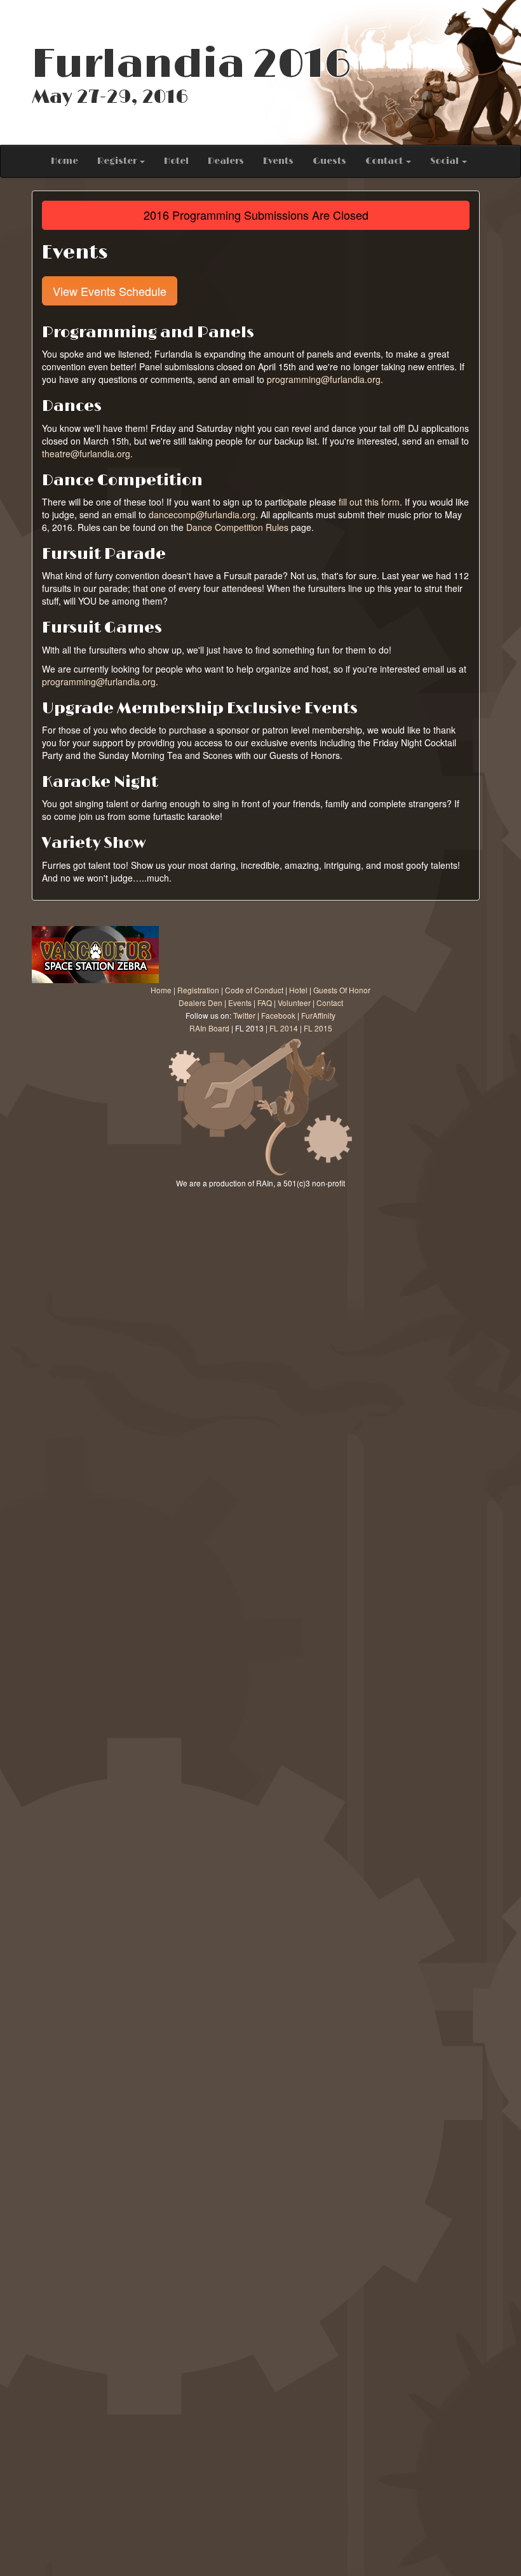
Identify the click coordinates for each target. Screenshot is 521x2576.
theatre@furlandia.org (86, 453)
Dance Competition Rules (237, 527)
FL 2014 (284, 1028)
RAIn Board (209, 1028)
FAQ (265, 1003)
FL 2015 (318, 1028)
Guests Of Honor (342, 990)
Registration (198, 990)
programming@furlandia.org (324, 379)
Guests (329, 161)
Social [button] (445, 161)
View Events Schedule (110, 291)
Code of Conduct (254, 990)
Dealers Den (200, 1003)
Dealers (226, 161)
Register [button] (118, 161)
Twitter (244, 1015)
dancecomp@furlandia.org (202, 514)
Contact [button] (385, 161)
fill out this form (369, 502)
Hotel (176, 161)
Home (64, 161)
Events (278, 161)
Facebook (278, 1015)
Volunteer (294, 1003)
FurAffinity (318, 1015)
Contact (330, 1003)
